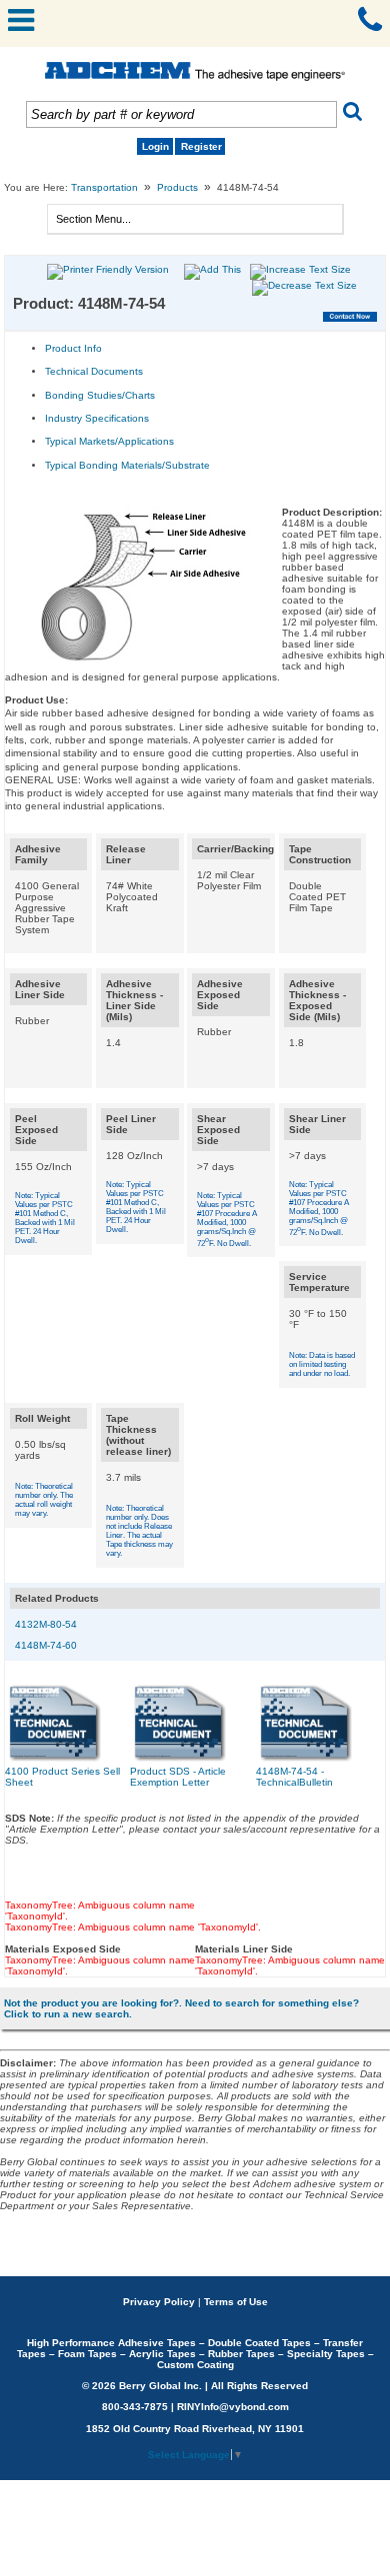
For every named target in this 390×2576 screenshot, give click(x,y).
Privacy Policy (159, 2302)
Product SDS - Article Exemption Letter (178, 1777)
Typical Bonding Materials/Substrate (127, 465)
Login (155, 146)
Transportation (104, 187)
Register (201, 146)
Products (177, 187)
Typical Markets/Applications (109, 441)
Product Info (73, 348)
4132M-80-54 (46, 1624)
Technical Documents (94, 371)
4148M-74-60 (46, 1645)
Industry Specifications (97, 418)
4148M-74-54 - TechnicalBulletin (294, 1777)
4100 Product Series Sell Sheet (62, 1777)
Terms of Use (236, 2302)
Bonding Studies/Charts (100, 395)
